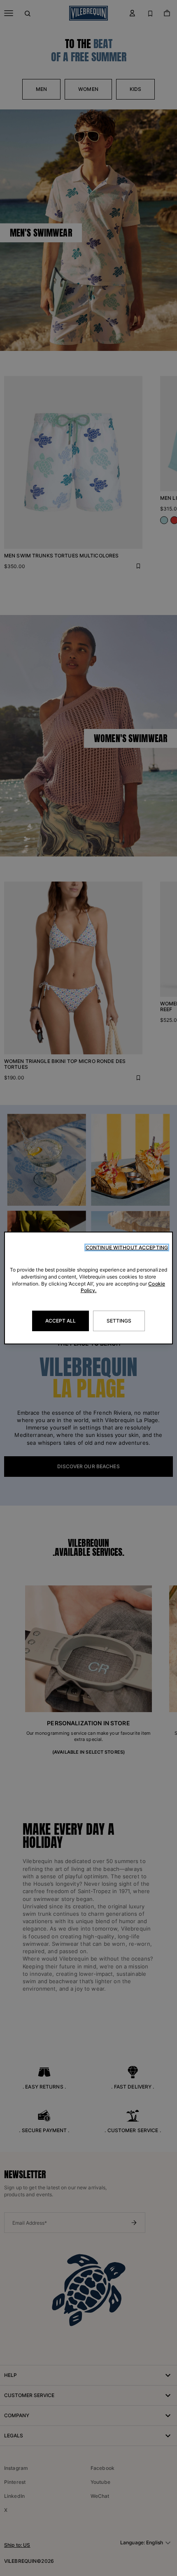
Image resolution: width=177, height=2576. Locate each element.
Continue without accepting (127, 1247)
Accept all (61, 1321)
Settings (119, 1321)
